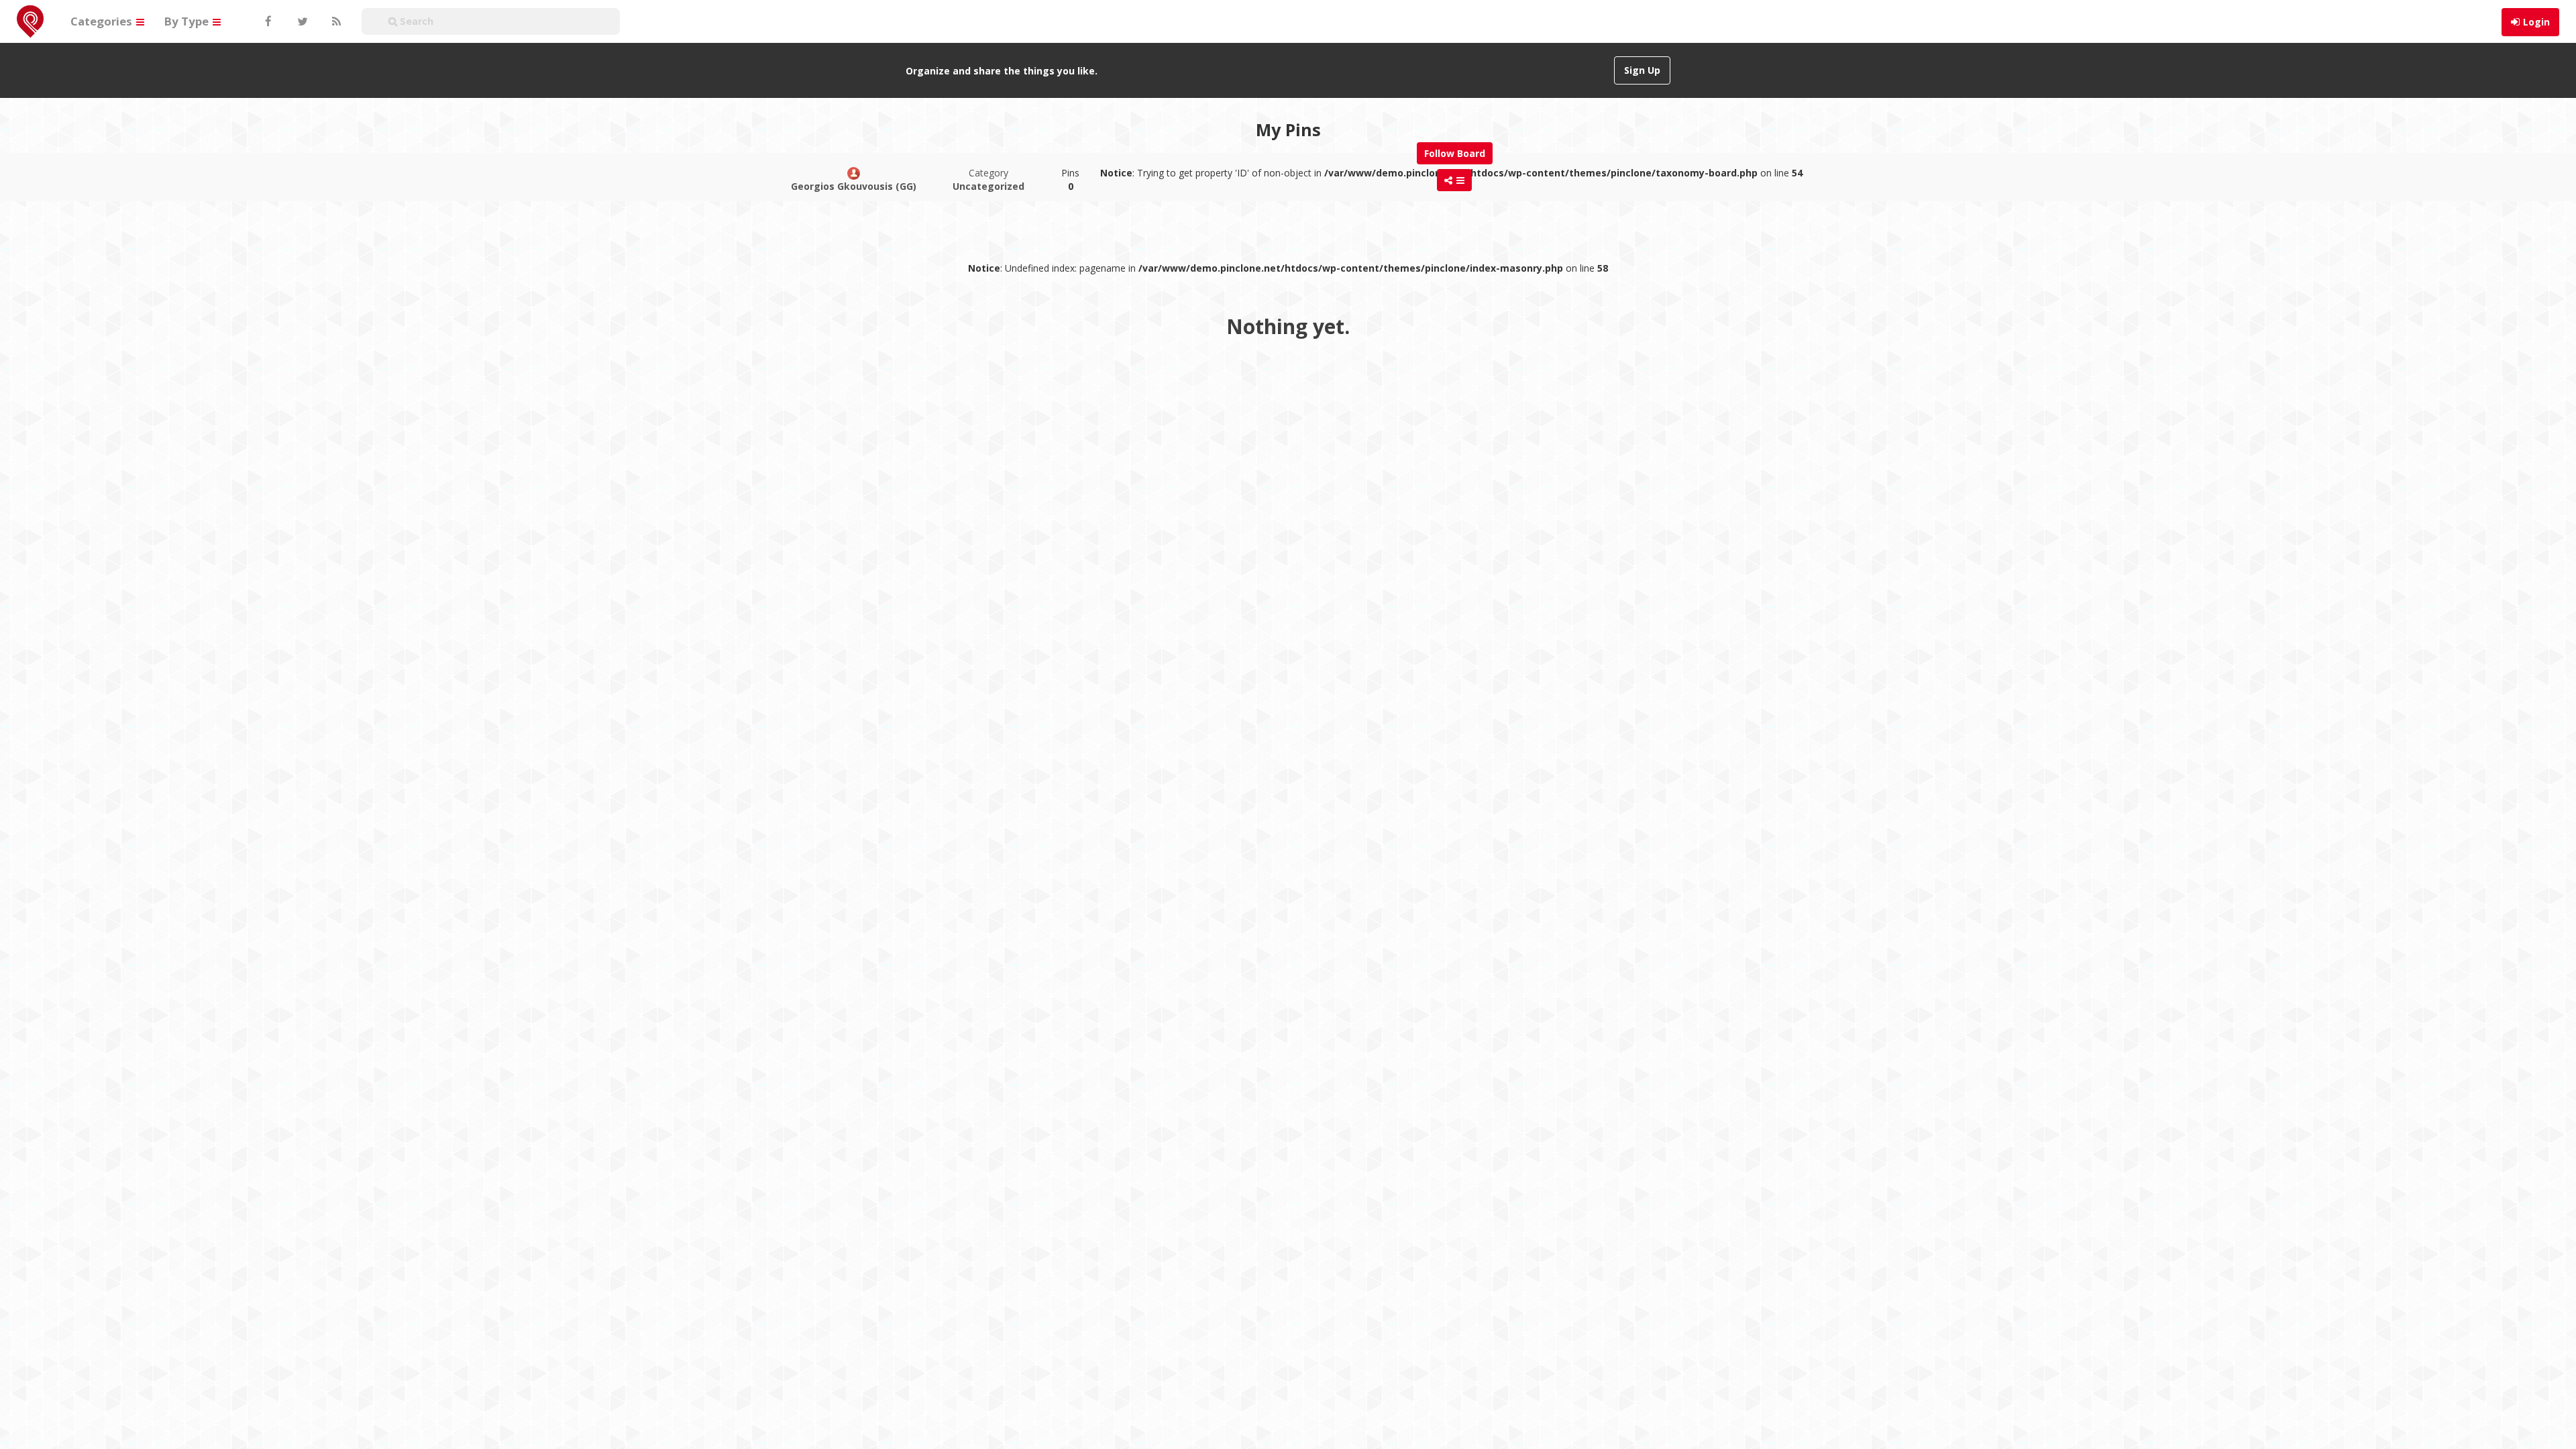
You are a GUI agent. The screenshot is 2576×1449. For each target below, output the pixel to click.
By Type (188, 21)
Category (988, 179)
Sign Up (1642, 70)
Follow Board (1455, 153)
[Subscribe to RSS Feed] (335, 21)
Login (2536, 22)
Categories (103, 21)
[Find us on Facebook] (268, 21)
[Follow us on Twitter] (301, 21)
